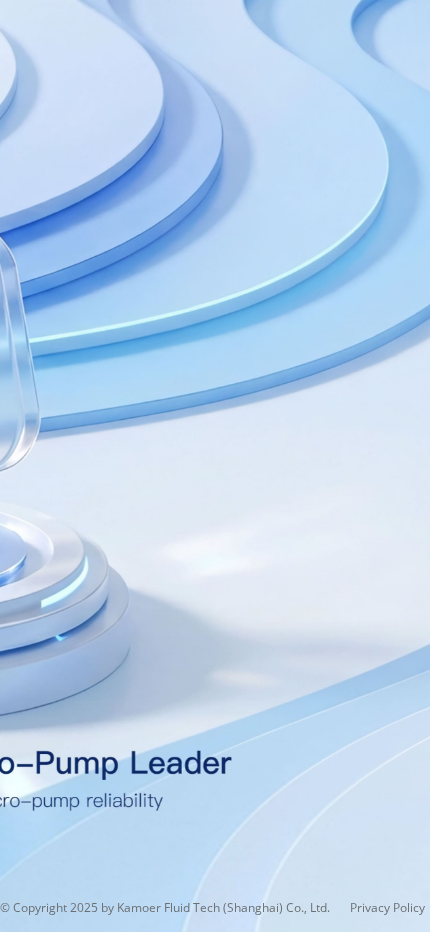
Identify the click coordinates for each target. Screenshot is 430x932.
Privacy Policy (387, 907)
